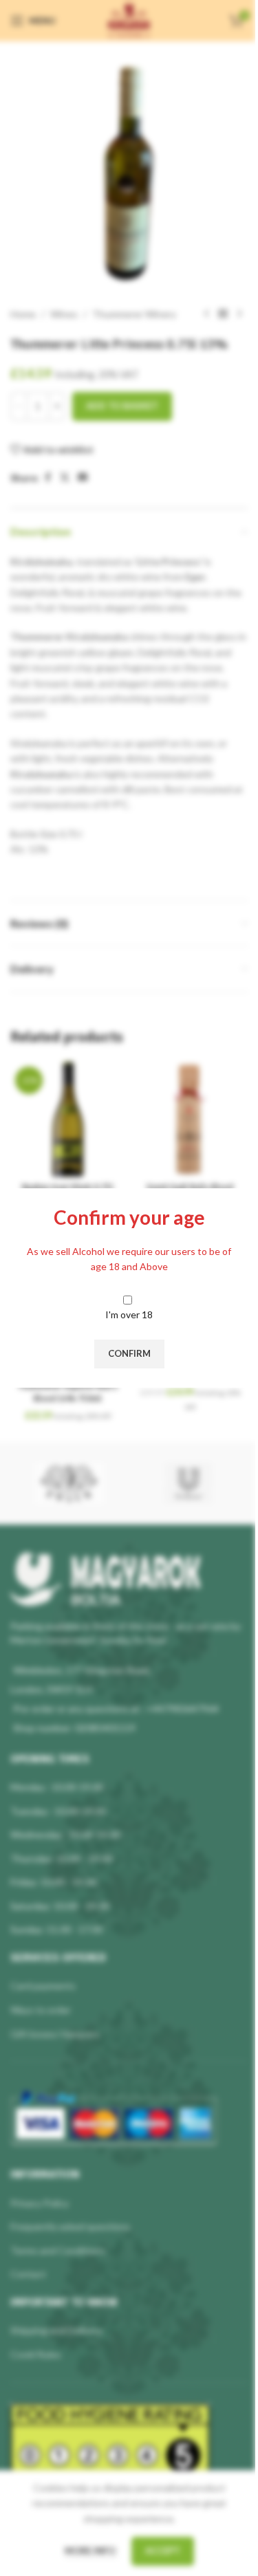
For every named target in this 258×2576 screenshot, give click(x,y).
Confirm (129, 1353)
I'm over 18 (129, 1314)
